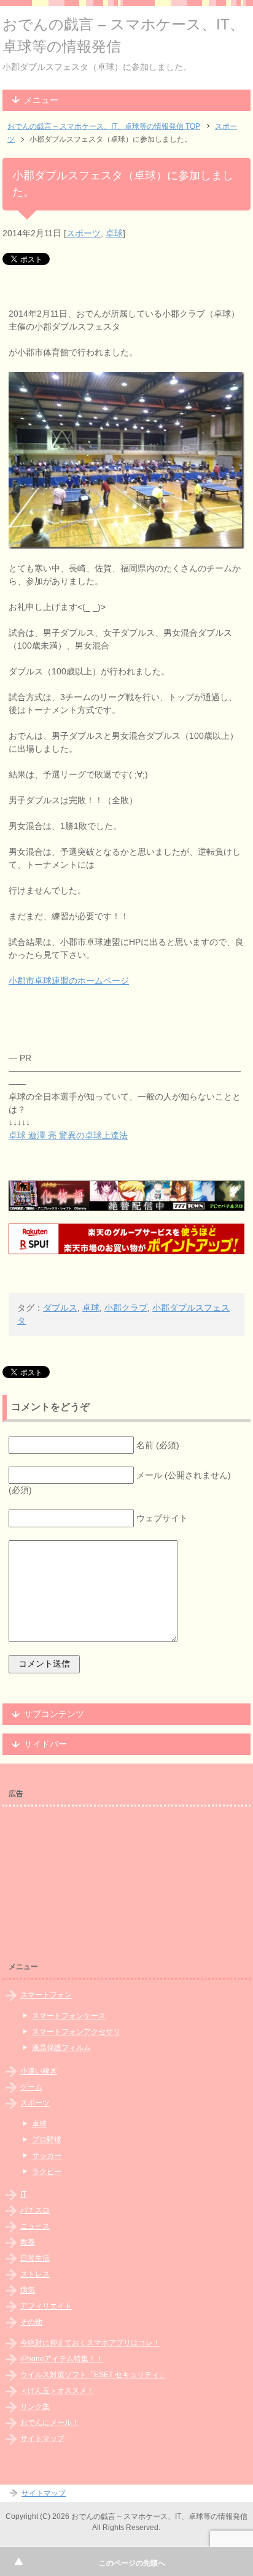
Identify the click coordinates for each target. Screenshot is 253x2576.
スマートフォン (46, 1995)
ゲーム (31, 2087)
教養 (28, 2242)
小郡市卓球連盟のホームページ (69, 981)
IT (23, 2194)
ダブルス (60, 1308)
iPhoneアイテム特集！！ (62, 2359)
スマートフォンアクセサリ (76, 2032)
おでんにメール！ (50, 2423)
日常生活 (35, 2258)
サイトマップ (42, 2439)
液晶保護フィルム (61, 2048)
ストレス (35, 2274)
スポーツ (84, 233)
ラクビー (47, 2172)
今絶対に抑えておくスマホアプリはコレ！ (90, 2343)
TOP (104, 126)
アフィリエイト (46, 2306)
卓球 (114, 233)
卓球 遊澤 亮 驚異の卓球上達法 (68, 1135)
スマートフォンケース (69, 2016)
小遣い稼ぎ (39, 2071)
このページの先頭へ (132, 2563)
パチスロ (35, 2210)
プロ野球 (47, 2140)
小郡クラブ (126, 1308)
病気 (28, 2290)
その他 (31, 2322)
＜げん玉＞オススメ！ (57, 2391)
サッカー (47, 2156)
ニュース (35, 2226)
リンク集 (35, 2407)
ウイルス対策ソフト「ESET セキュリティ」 (93, 2375)
